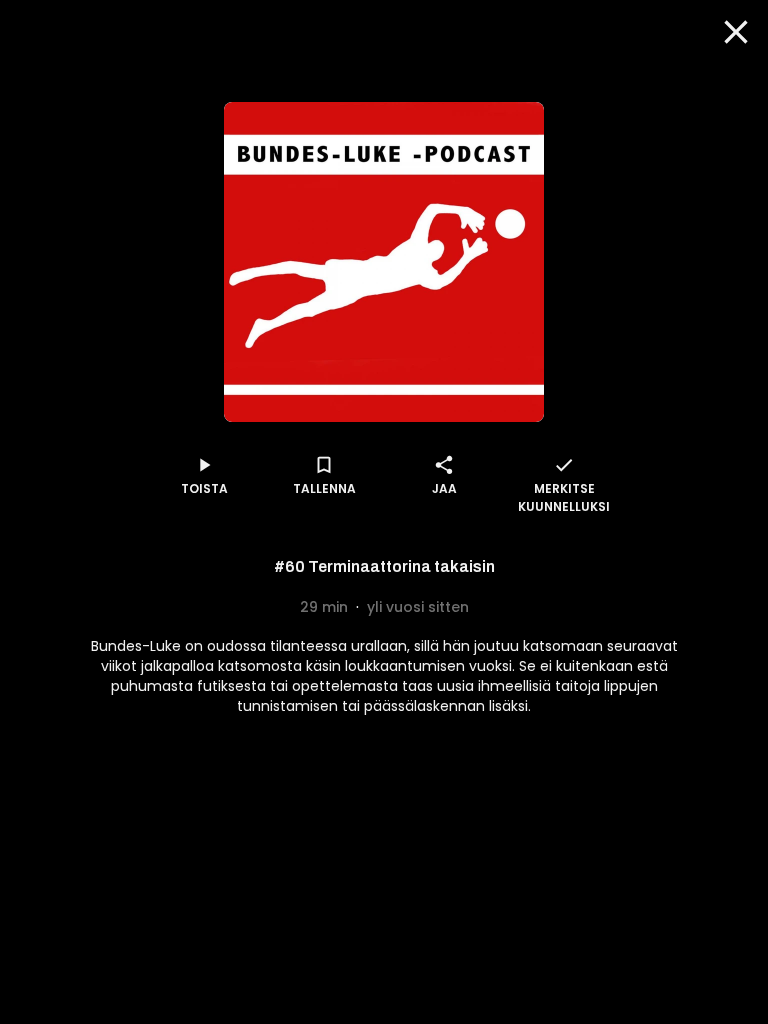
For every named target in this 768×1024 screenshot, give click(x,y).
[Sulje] (736, 32)
